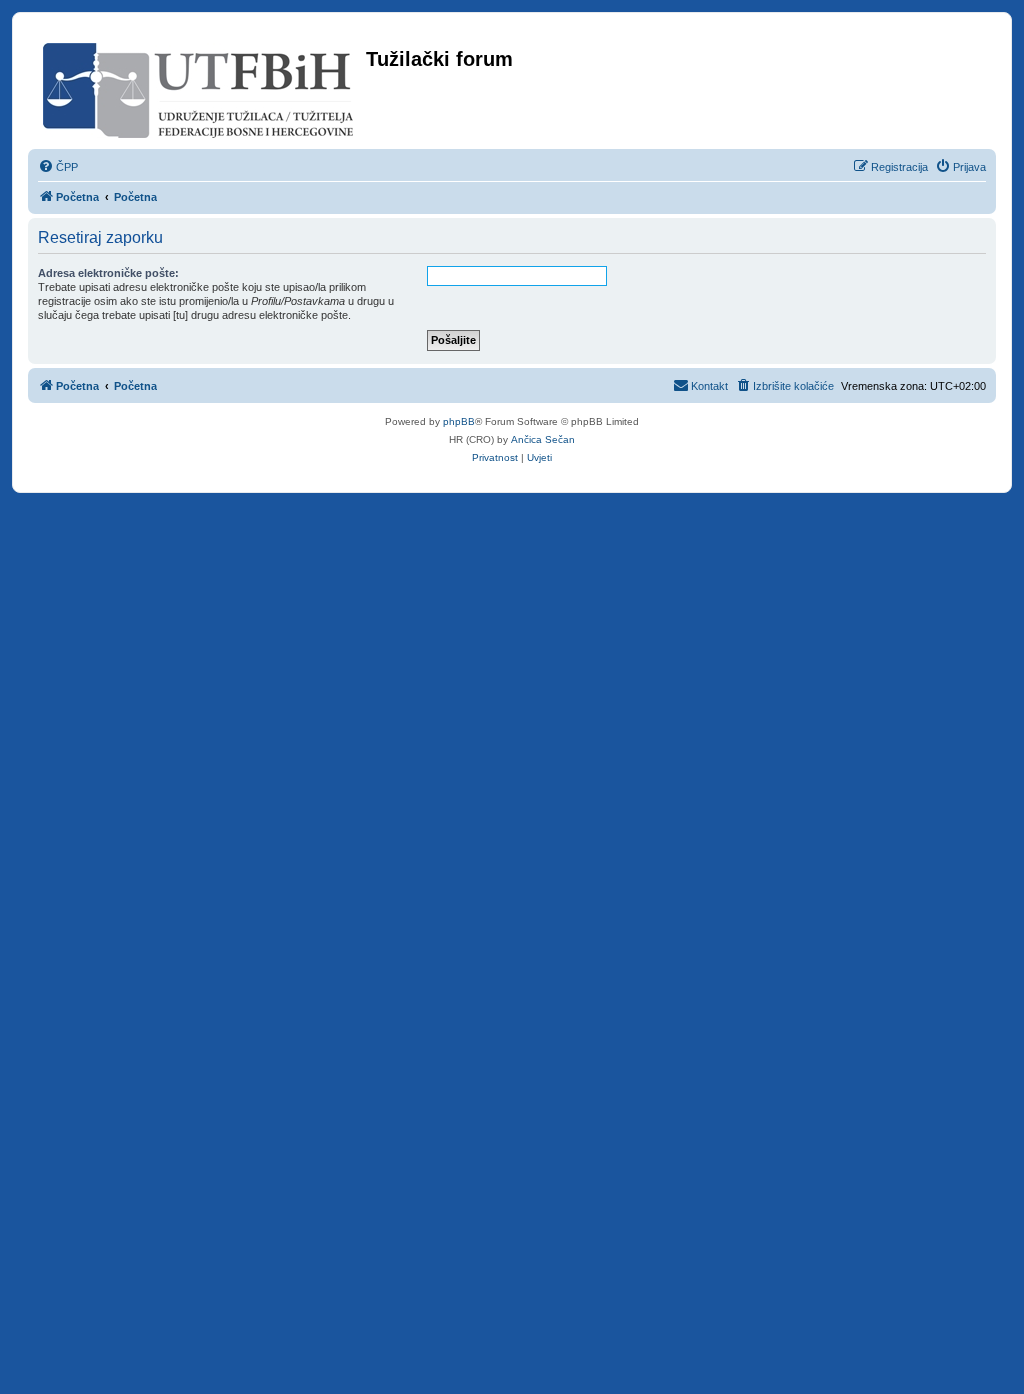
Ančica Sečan (543, 439)
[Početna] (199, 86)
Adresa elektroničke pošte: (108, 273)
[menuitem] (58, 167)
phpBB (459, 421)
